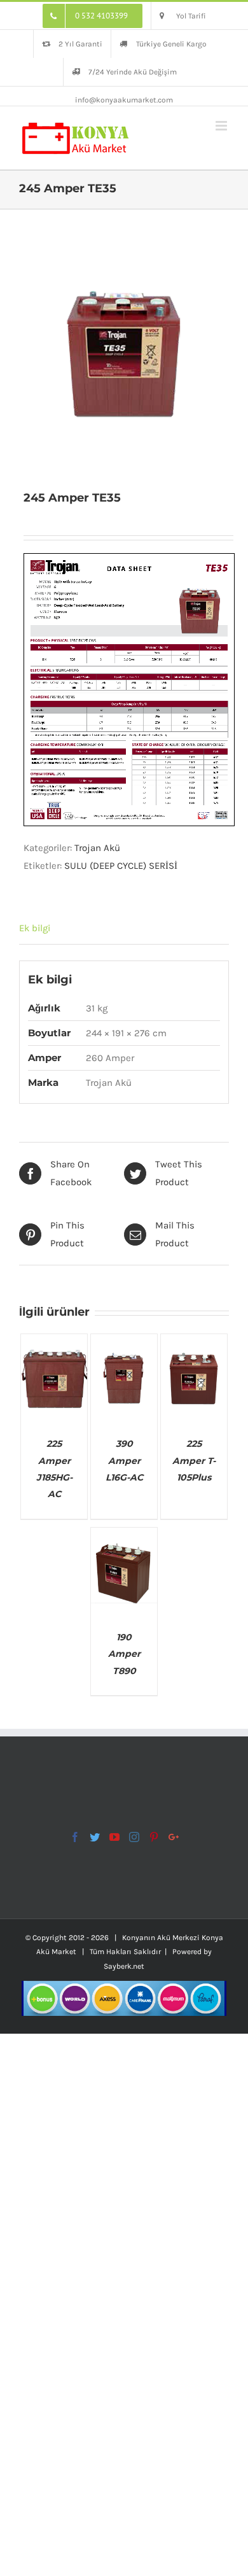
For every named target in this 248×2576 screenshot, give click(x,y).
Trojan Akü (97, 848)
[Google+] (174, 1837)
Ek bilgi (35, 928)
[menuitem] (93, 16)
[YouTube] (114, 1837)
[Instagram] (134, 1837)
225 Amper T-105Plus (194, 1460)
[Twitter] (95, 1837)
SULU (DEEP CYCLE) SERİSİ (121, 866)
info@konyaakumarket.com (124, 100)
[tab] (124, 928)
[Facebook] (75, 1837)
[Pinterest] (154, 1837)
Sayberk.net (124, 1966)
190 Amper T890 (124, 1654)
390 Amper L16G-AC (124, 1460)
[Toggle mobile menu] (222, 126)
